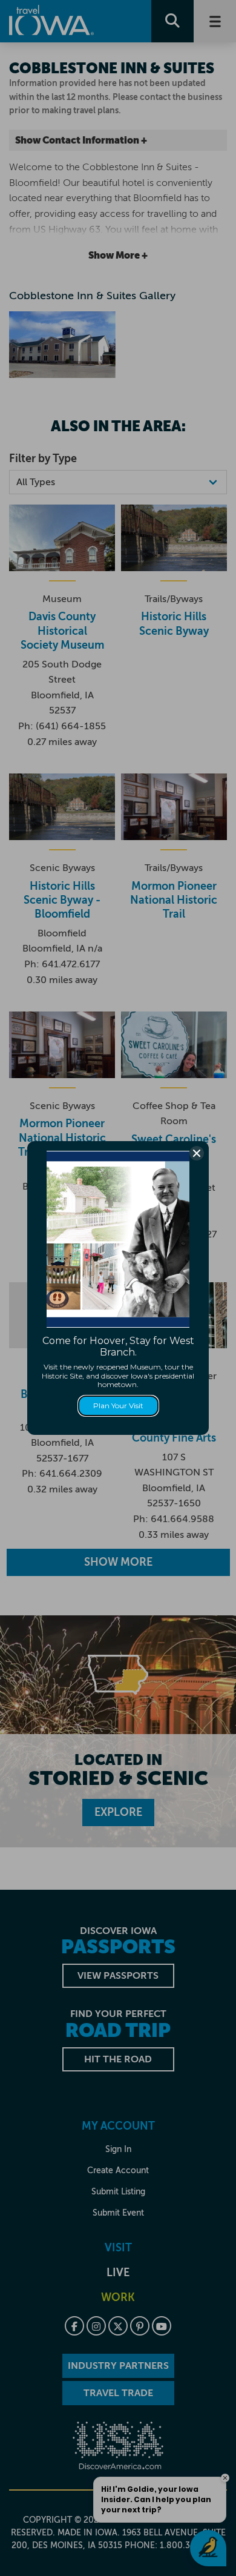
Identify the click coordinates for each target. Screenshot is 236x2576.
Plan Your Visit (118, 1406)
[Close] (197, 1153)
